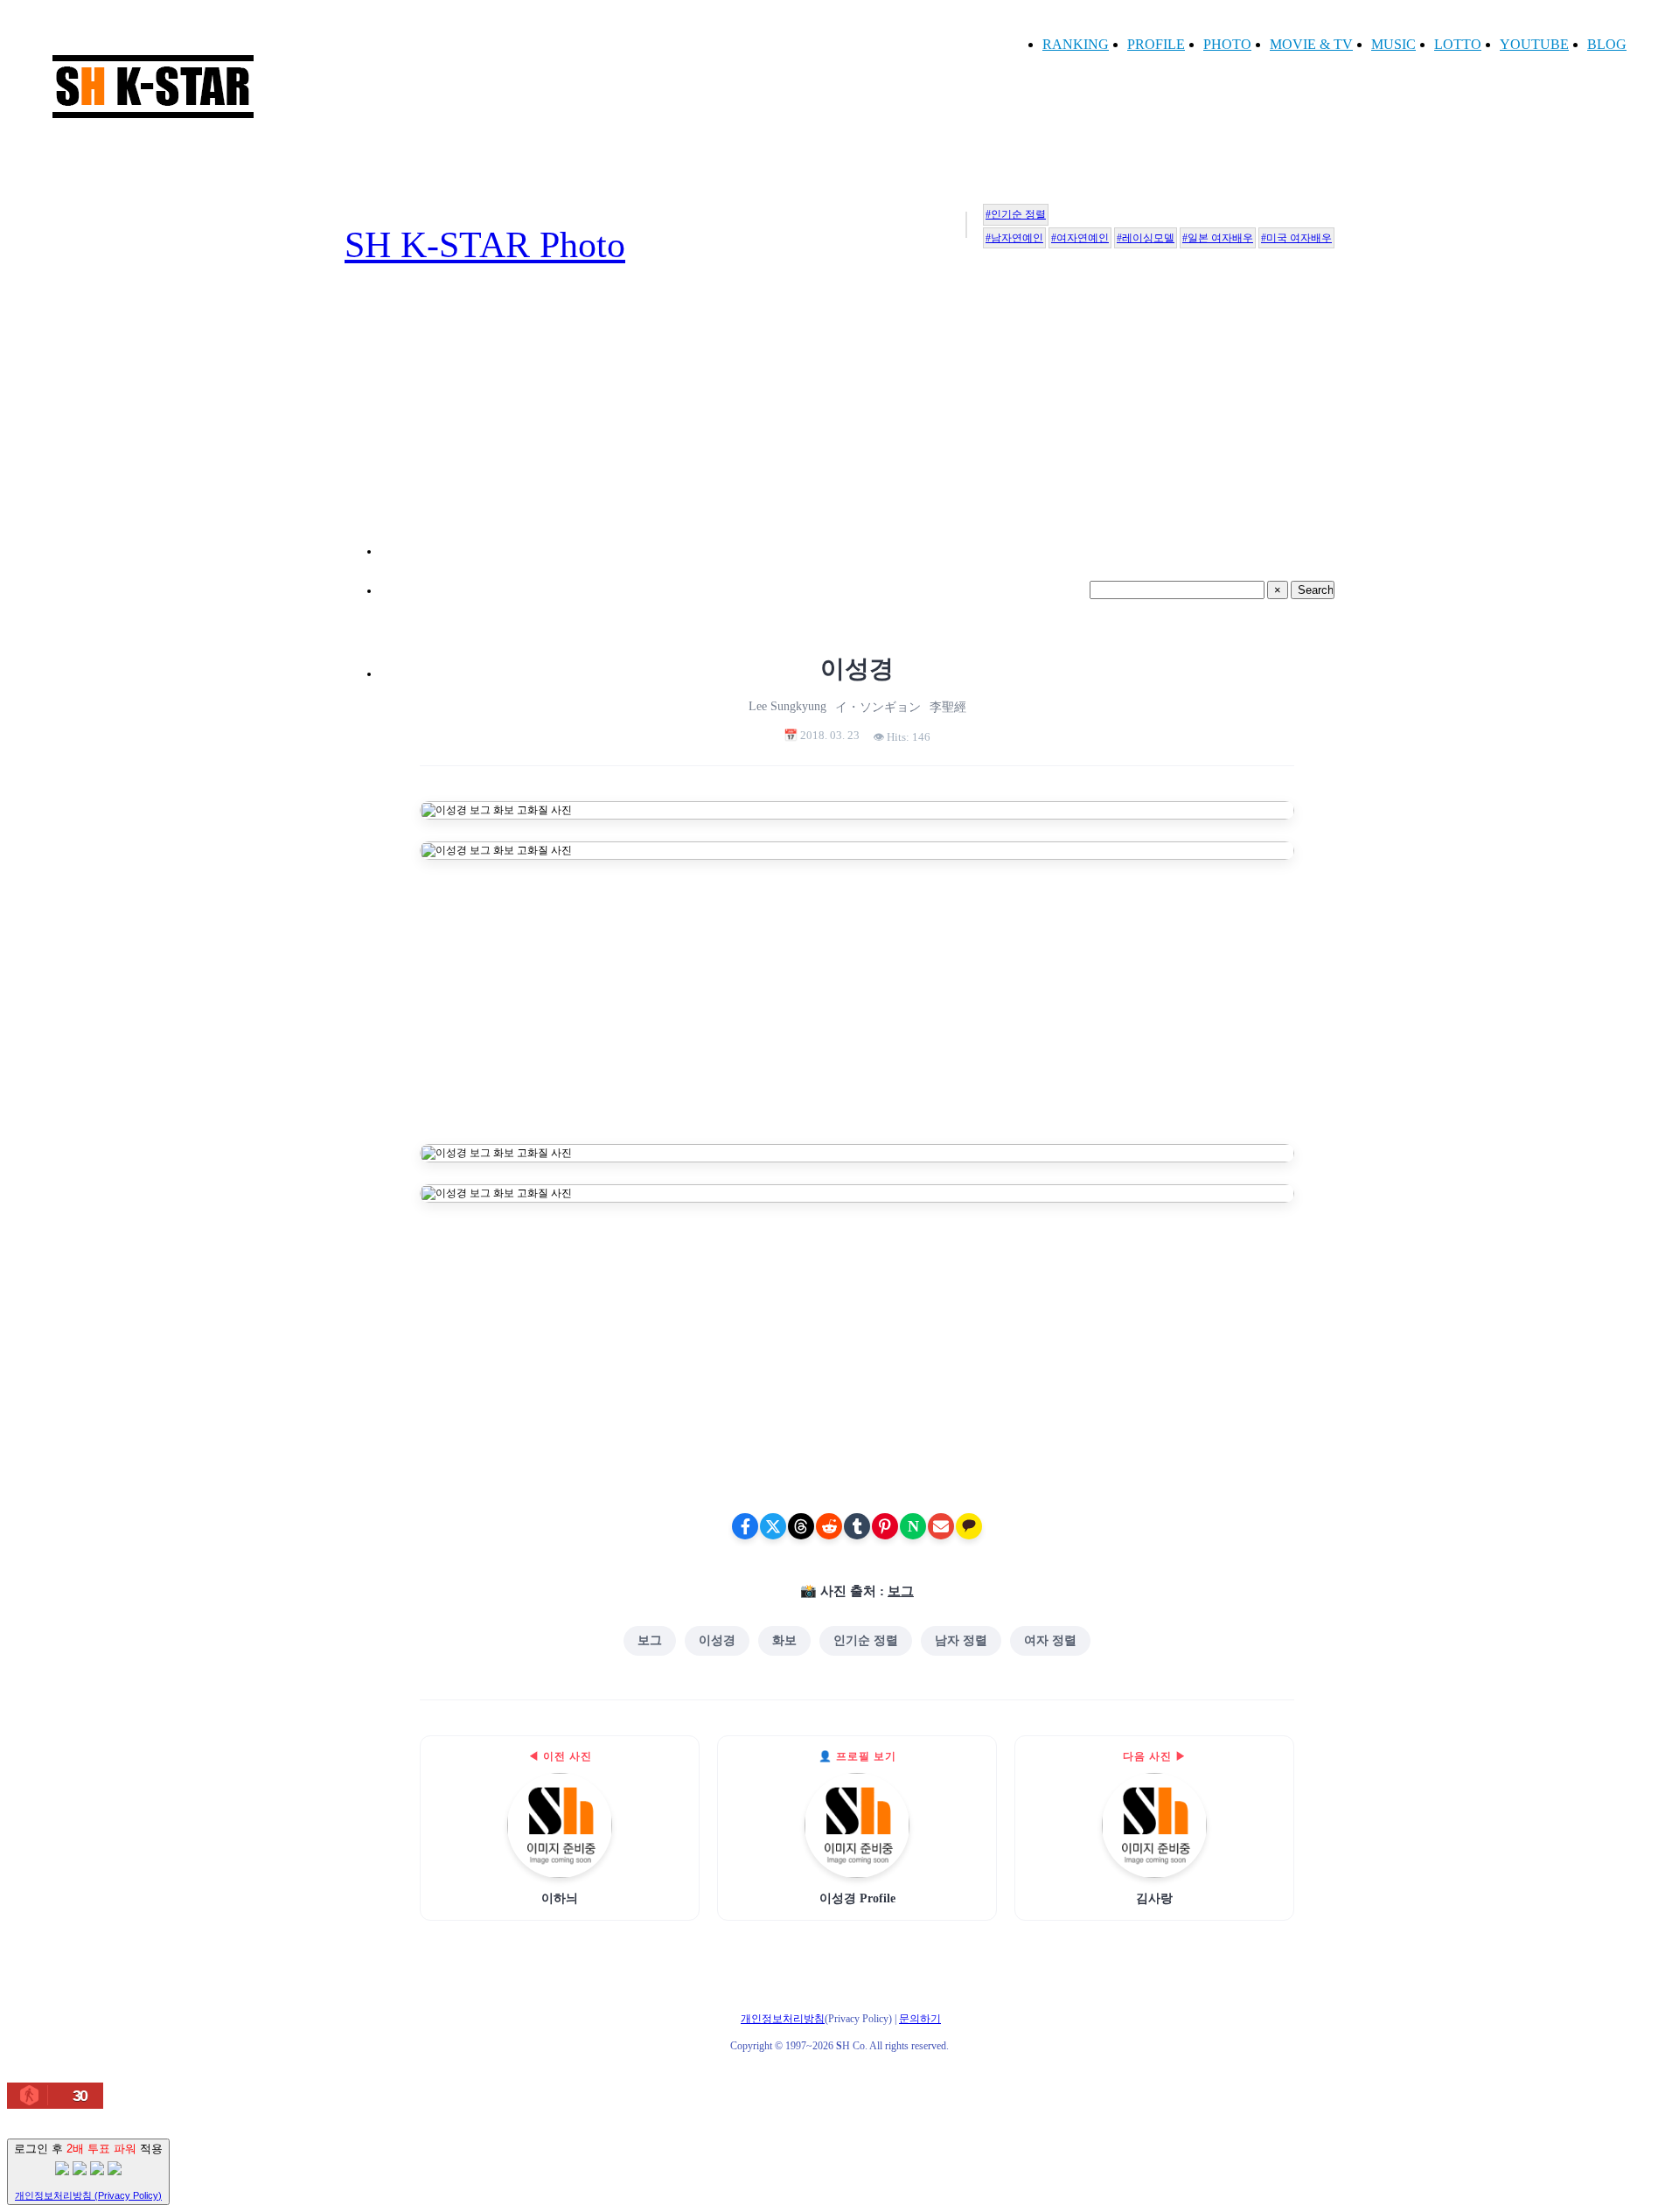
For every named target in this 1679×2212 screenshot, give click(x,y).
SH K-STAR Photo (485, 245)
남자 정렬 (961, 1640)
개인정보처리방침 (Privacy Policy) (88, 2195)
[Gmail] (941, 1526)
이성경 (717, 1640)
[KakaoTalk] (969, 1526)
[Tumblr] (857, 1526)
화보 (784, 1640)
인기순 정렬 (866, 1640)
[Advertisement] (857, 432)
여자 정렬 (1050, 1640)
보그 (901, 1591)
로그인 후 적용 (88, 2171)
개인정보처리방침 (783, 2019)
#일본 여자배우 (1218, 238)
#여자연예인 (1080, 238)
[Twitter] (773, 1526)
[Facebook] (745, 1526)
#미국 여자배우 (1296, 238)
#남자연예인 (1014, 238)
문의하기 (920, 2019)
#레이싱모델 (1146, 238)
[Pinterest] (885, 1526)
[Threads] (801, 1526)
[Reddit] (829, 1526)
